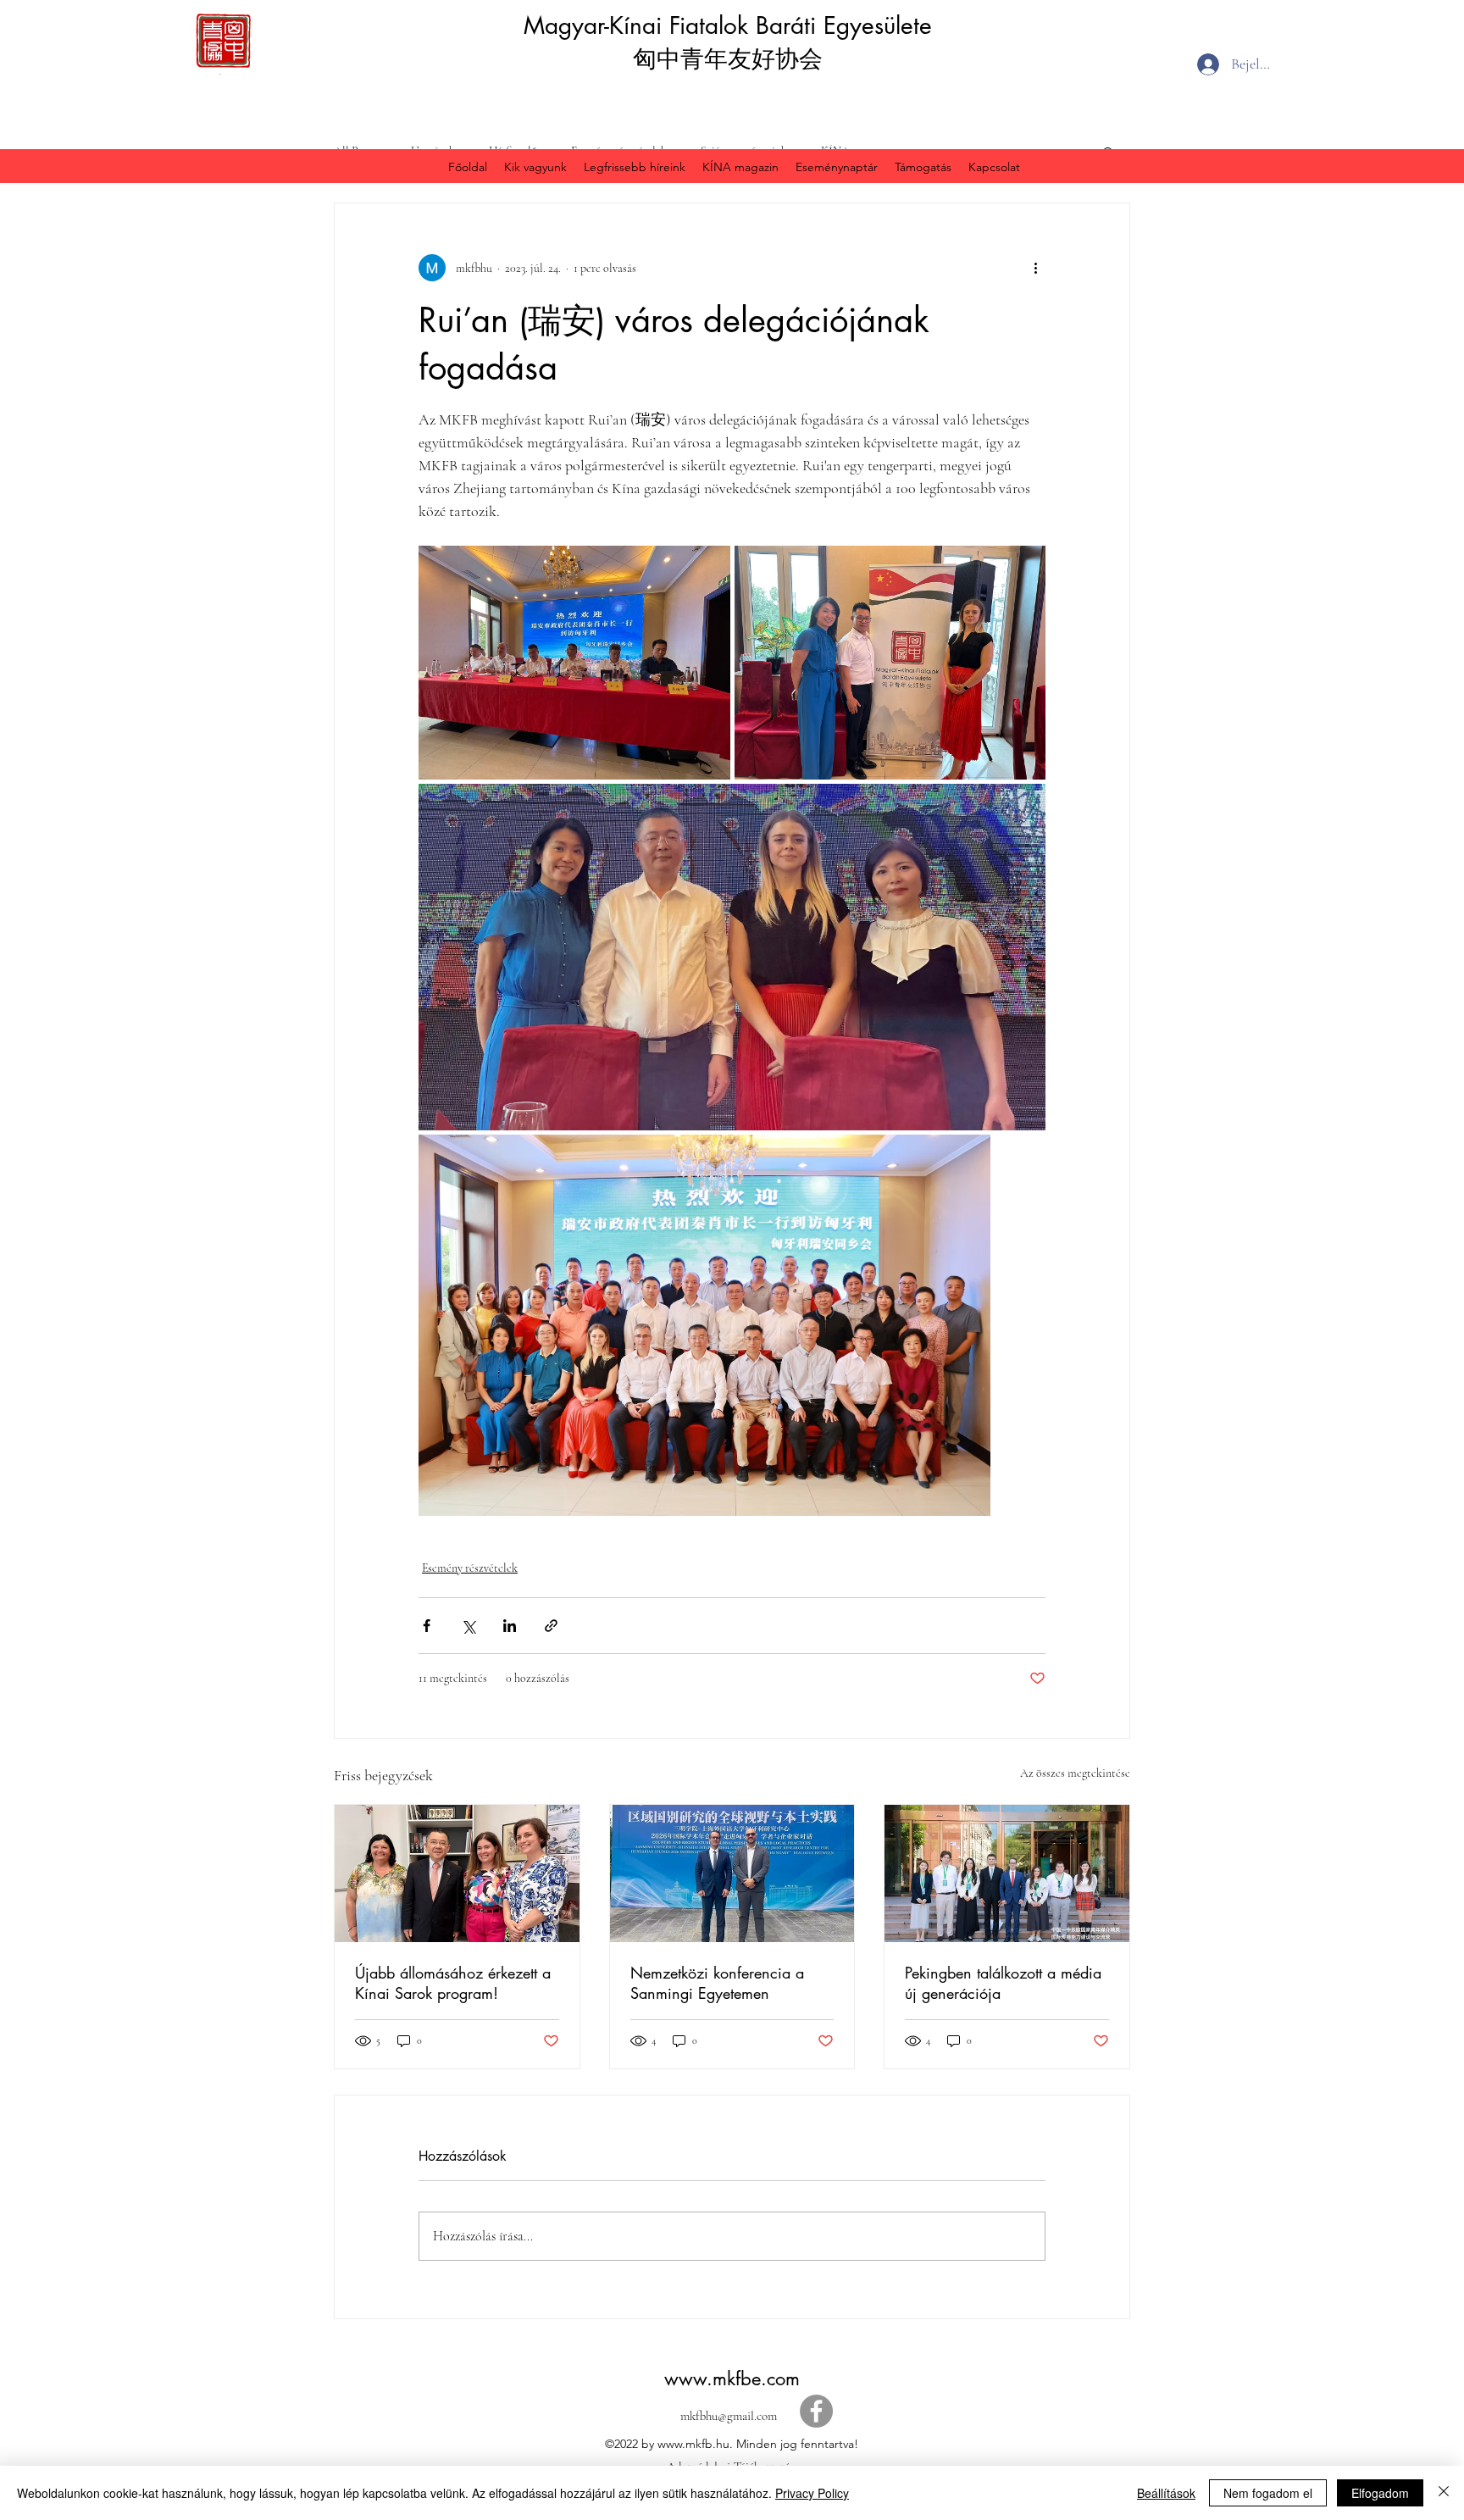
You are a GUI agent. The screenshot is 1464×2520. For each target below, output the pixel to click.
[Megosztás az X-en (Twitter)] (468, 1626)
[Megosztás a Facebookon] (427, 1626)
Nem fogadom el (1268, 2493)
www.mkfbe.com (732, 2378)
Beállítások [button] (1166, 2493)
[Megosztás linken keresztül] (551, 1626)
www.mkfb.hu (693, 2444)
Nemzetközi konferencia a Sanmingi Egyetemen (717, 1983)
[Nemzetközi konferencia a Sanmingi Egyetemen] (732, 1873)
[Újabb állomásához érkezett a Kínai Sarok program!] (457, 1873)
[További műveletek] (1035, 268)
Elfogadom (1380, 2493)
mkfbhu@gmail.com (729, 2416)
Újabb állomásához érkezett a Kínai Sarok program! (453, 1983)
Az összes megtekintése (1075, 1773)
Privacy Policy (812, 2493)
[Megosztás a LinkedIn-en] (510, 1626)
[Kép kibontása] (574, 663)
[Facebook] (816, 2411)
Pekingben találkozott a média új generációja (1003, 1983)
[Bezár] (1444, 2493)
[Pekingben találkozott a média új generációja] (1007, 1873)
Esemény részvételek (470, 1568)
